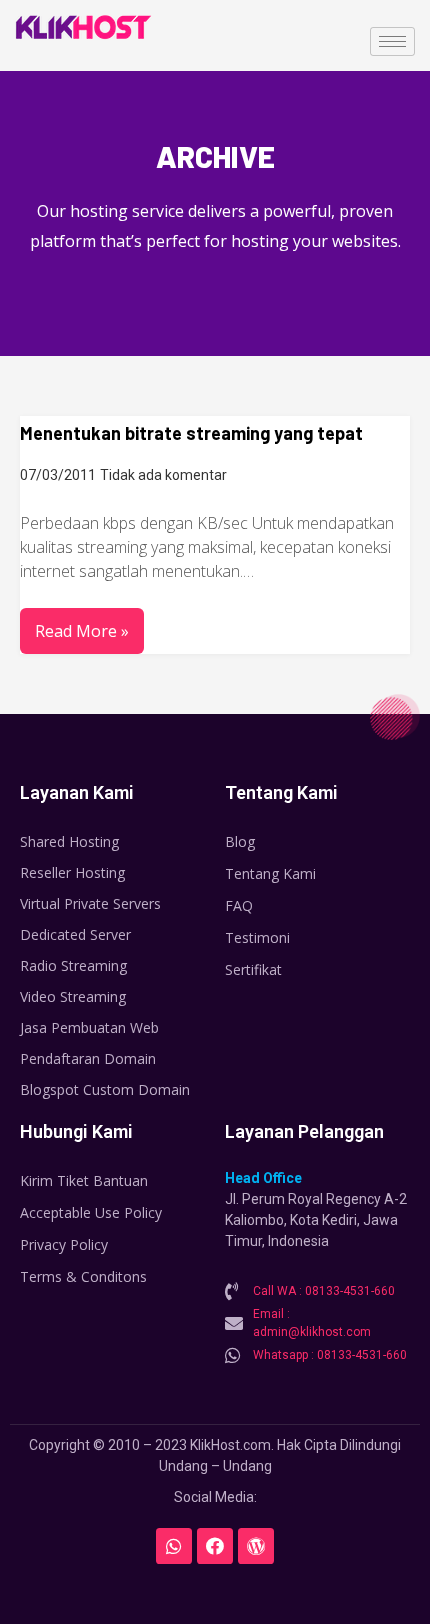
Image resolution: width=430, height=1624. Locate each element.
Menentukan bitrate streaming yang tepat (191, 433)
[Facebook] (215, 1546)
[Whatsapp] (174, 1546)
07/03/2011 (58, 475)
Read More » (82, 631)
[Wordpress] (256, 1546)
